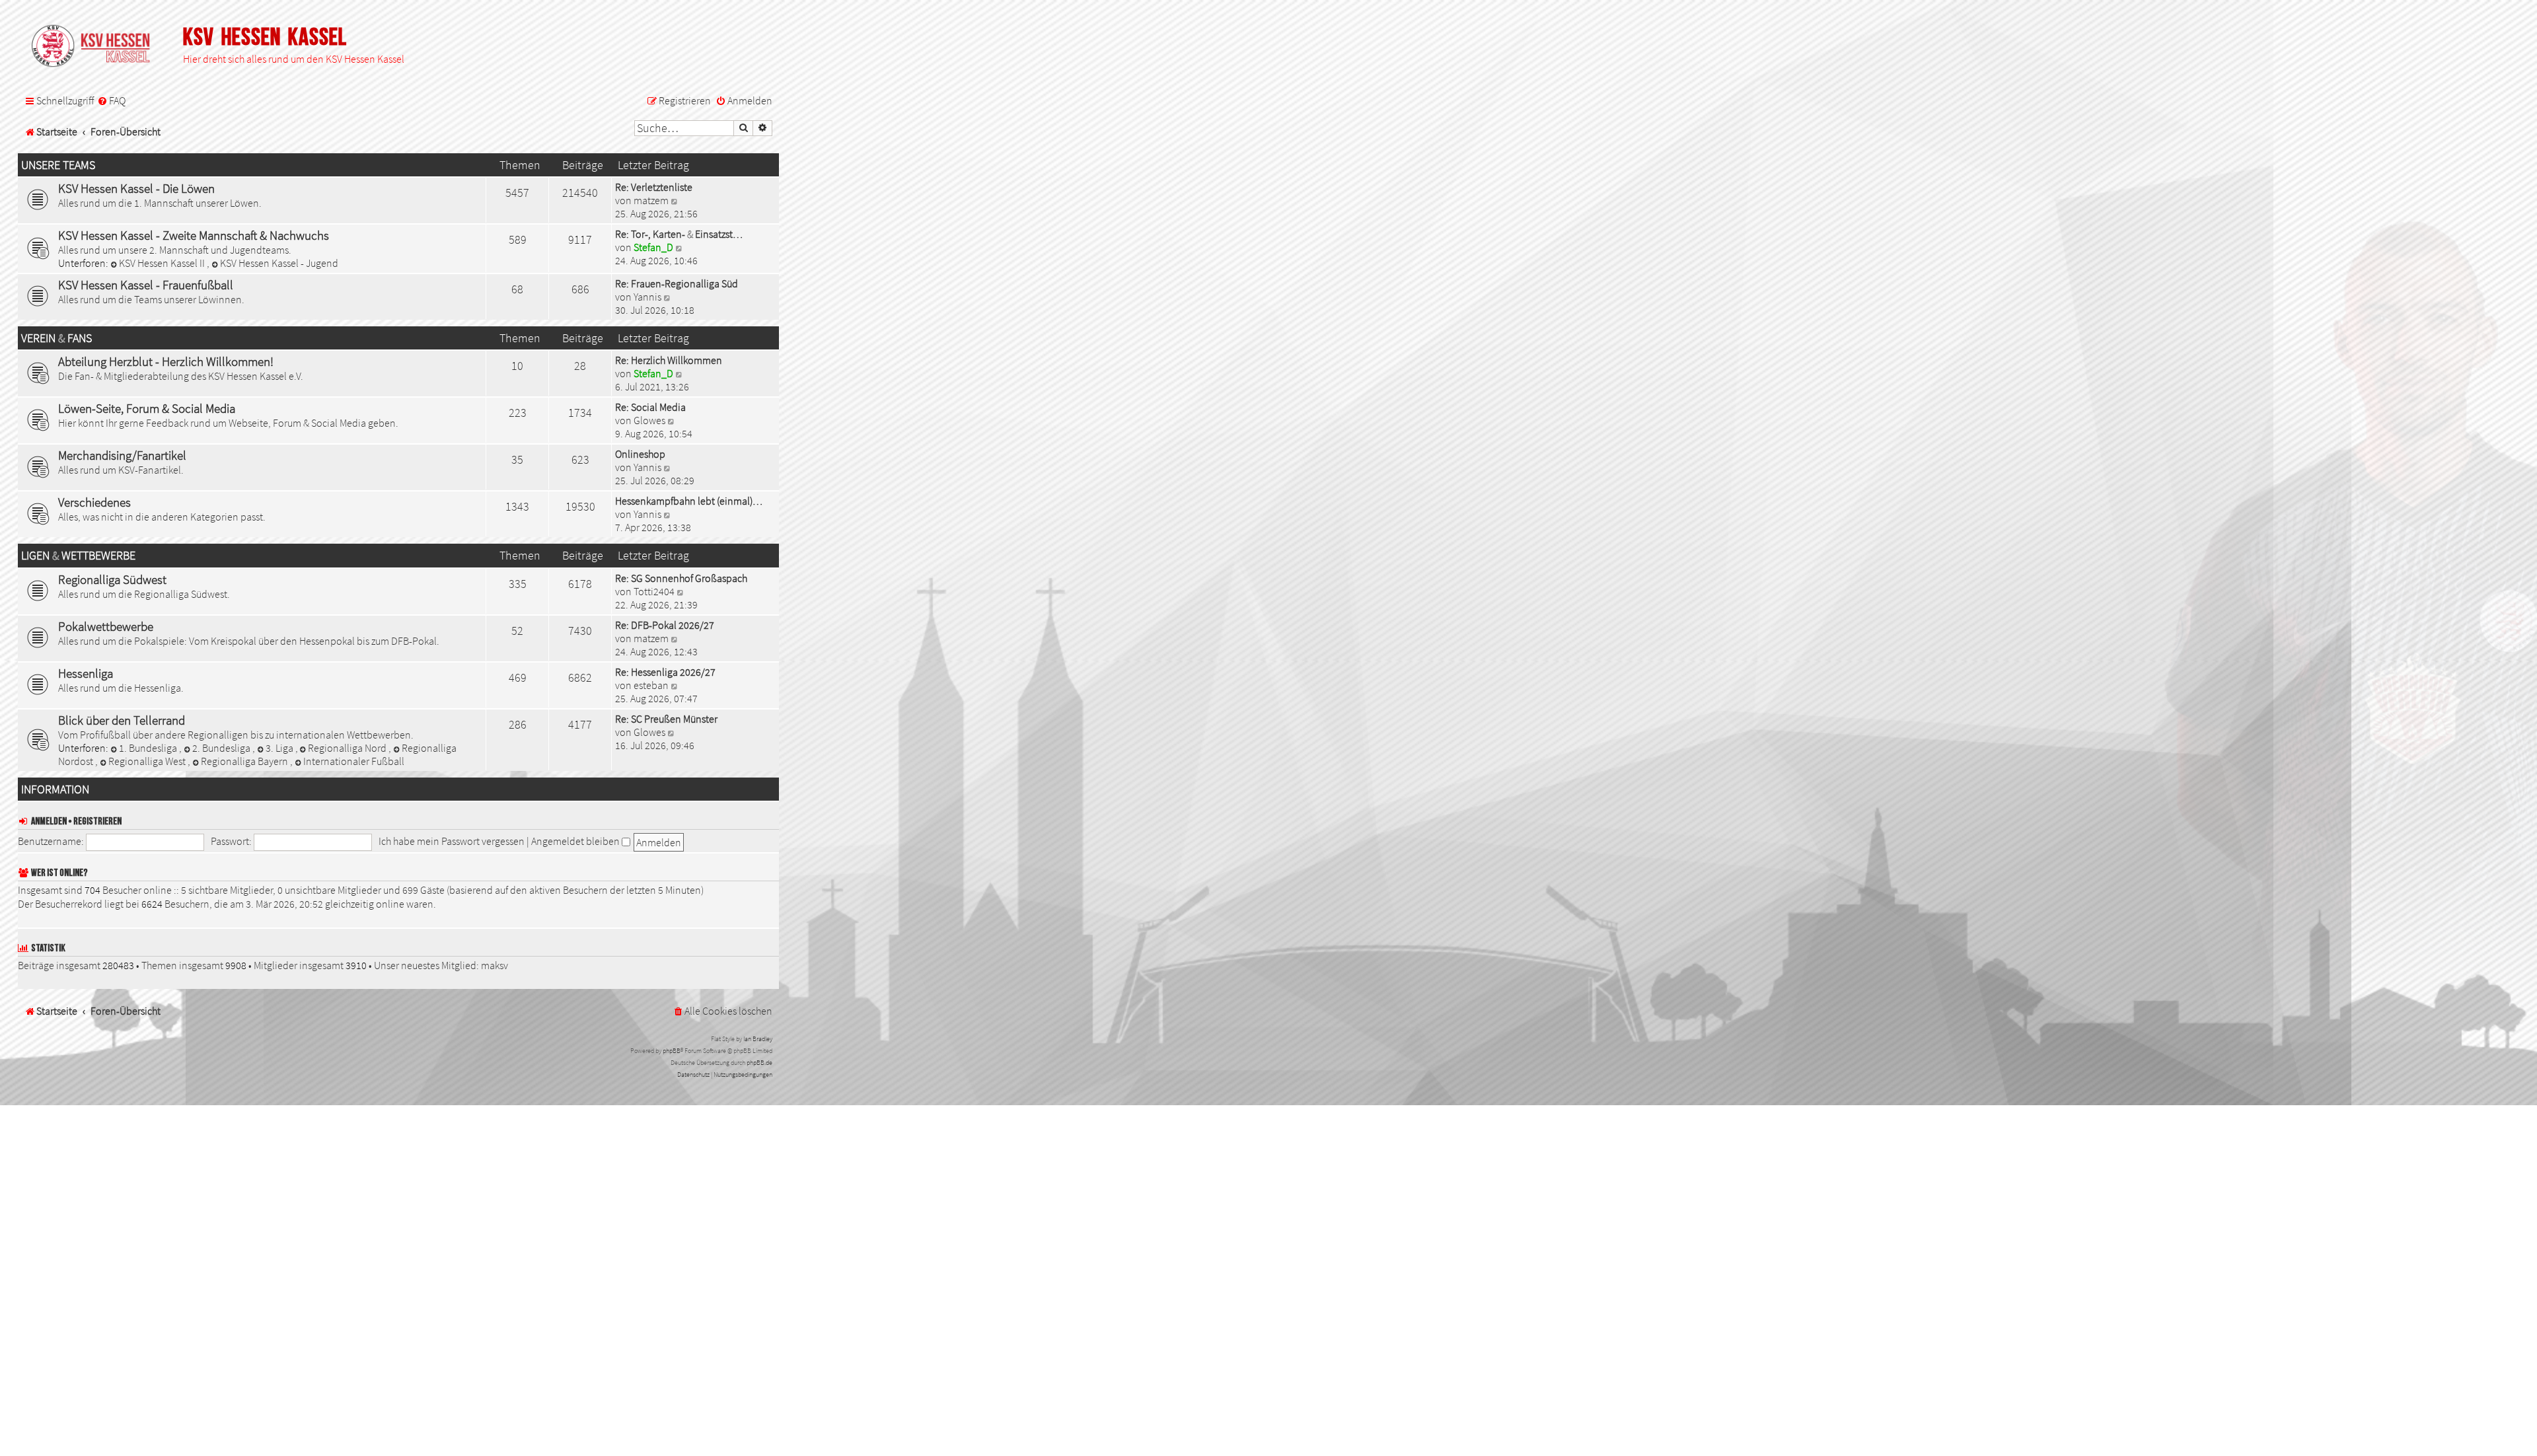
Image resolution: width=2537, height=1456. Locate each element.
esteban (651, 685)
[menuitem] (111, 101)
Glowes (649, 420)
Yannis (647, 297)
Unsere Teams (58, 165)
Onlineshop (640, 454)
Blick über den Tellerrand (122, 720)
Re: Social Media (650, 407)
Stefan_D (653, 247)
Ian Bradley (758, 1039)
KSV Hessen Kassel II (163, 263)
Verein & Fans (56, 338)
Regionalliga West (148, 761)
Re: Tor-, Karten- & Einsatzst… (679, 234)
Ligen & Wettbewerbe (78, 556)
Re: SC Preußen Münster (666, 719)
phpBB (672, 1051)
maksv (495, 965)
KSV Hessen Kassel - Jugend (279, 263)
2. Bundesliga (222, 748)
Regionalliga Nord (348, 748)
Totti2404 (654, 591)
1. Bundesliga (149, 748)
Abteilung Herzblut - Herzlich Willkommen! (166, 361)
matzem (651, 200)
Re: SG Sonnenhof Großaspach (681, 578)
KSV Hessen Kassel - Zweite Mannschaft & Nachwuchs (194, 235)
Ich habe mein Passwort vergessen (452, 841)
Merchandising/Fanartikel (122, 455)
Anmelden (49, 821)
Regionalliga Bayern (245, 761)
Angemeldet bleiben (576, 841)
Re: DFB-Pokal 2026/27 (665, 625)
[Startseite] (97, 47)
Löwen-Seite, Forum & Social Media (147, 408)
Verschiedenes (94, 502)
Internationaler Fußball (354, 761)
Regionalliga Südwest (112, 579)
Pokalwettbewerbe (106, 626)
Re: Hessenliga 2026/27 (665, 672)
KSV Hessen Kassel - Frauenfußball (146, 285)
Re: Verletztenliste (654, 187)
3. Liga (280, 748)
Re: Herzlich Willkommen (669, 360)
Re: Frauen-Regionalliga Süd (677, 283)
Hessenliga (86, 673)
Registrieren (97, 821)
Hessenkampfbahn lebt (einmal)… (689, 501)
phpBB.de (759, 1063)
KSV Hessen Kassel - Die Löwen (136, 188)
